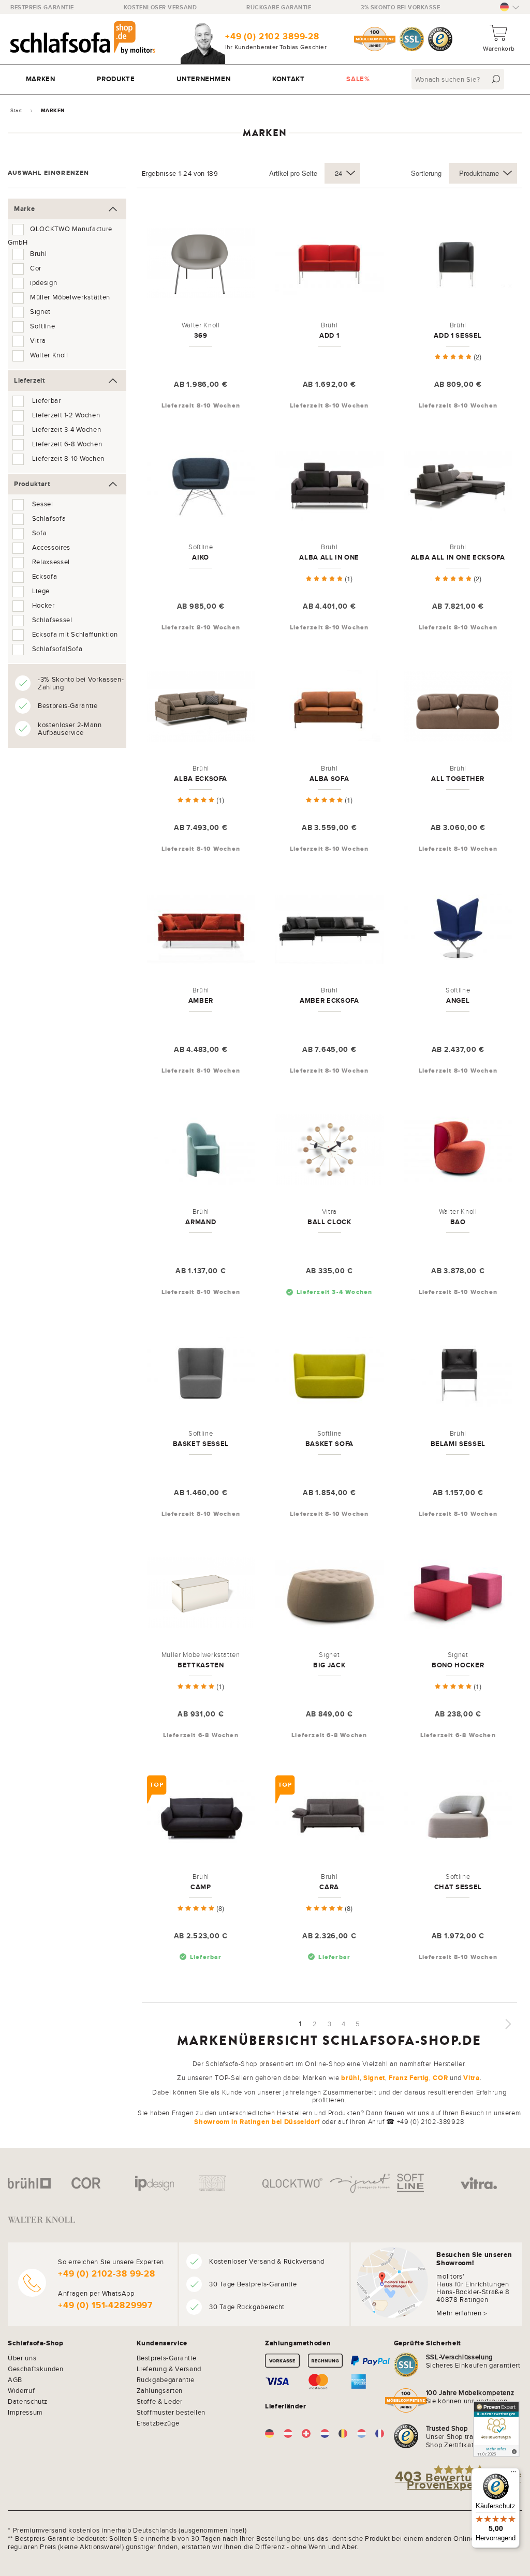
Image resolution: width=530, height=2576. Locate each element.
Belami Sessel (458, 1444)
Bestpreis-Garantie (42, 7)
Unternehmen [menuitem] (203, 79)
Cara (329, 1887)
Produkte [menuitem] (116, 79)
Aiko (201, 557)
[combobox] (459, 79)
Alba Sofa (329, 779)
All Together (458, 779)
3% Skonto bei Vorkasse (400, 7)
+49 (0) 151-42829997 (105, 2305)
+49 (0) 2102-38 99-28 (107, 2274)
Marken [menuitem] (41, 79)
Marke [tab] (24, 209)
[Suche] (496, 79)
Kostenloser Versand (160, 7)
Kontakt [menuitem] (289, 79)
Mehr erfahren (459, 2313)
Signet (374, 2078)
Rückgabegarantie (166, 2379)
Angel (458, 1000)
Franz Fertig (409, 2078)
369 (201, 335)
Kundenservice (162, 2343)
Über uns (22, 2358)
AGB (15, 2379)
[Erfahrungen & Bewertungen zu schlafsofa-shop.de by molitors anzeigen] (496, 2429)
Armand (201, 1222)
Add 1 (329, 335)
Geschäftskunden (36, 2369)
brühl (350, 2078)
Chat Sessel (458, 1887)
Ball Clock (329, 1222)
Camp (201, 1887)
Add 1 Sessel (458, 335)
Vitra (471, 2078)
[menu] (265, 79)
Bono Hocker (458, 1665)
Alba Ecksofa (201, 779)
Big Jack (329, 1665)
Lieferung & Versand (169, 2369)
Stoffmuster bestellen (171, 2412)
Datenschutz (28, 2401)
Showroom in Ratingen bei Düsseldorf (257, 2122)
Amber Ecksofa (329, 1000)
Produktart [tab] (32, 484)
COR (440, 2078)
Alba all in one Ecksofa (458, 557)
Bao (458, 1222)
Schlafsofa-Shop (36, 2343)
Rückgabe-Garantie (279, 7)
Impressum (25, 2412)
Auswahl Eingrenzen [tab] (49, 173)
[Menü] (513, 2474)
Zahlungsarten (160, 2390)
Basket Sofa (329, 1444)
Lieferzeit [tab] (30, 380)
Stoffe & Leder (160, 2401)
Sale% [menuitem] (358, 79)
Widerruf (21, 2390)
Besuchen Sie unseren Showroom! (474, 2259)
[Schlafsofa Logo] (83, 39)
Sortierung (426, 173)
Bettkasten (201, 1665)
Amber (201, 1000)
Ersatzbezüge (158, 2423)
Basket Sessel (201, 1444)
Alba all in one (329, 557)
